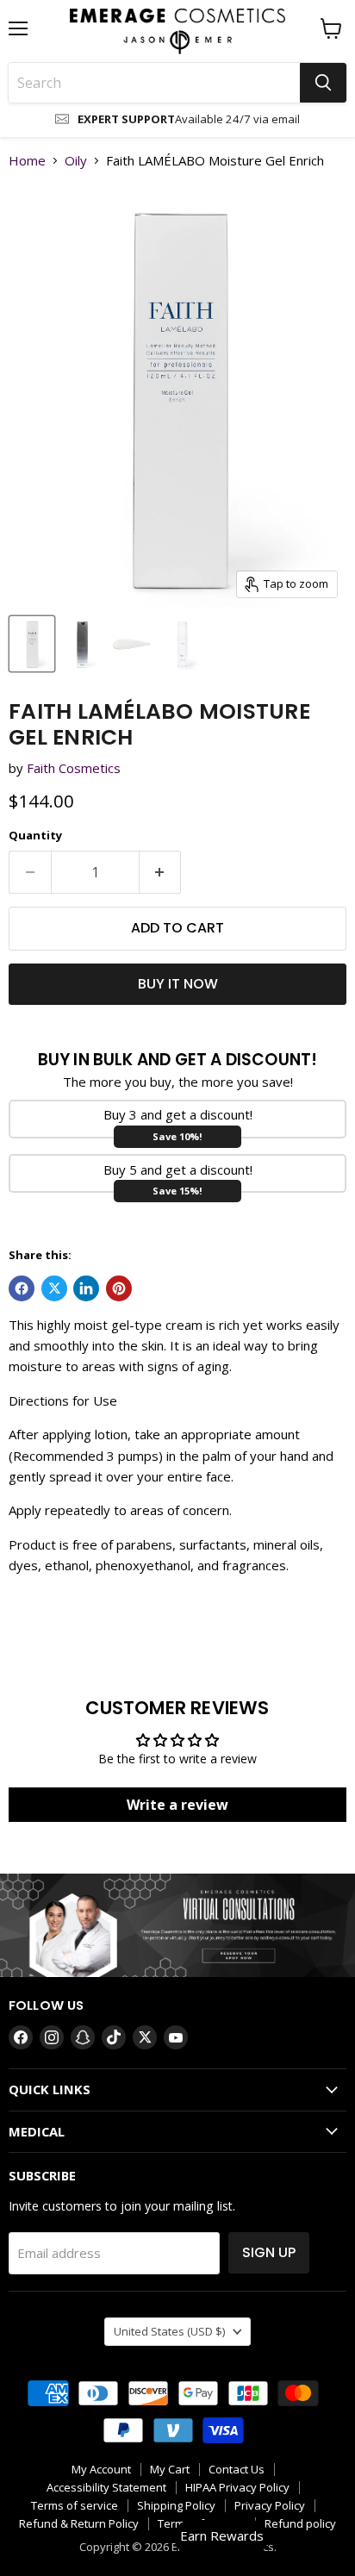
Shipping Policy (176, 2505)
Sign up (269, 2252)
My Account (101, 2469)
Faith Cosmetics (74, 768)
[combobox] (154, 83)
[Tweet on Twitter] (54, 1288)
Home (27, 161)
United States (169, 2331)
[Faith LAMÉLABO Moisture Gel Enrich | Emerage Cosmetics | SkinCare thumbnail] (32, 644)
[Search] (323, 83)
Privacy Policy (270, 2505)
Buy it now (178, 984)
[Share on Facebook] (22, 1288)
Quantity (35, 836)
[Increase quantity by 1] (161, 872)
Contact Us (237, 2469)
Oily (76, 161)
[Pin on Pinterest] (119, 1288)
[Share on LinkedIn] (86, 1288)
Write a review (177, 1805)
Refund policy (300, 2523)
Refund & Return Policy (79, 2523)
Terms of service (75, 2505)
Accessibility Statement (106, 2487)
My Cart (170, 2469)
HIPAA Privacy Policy (237, 2487)
